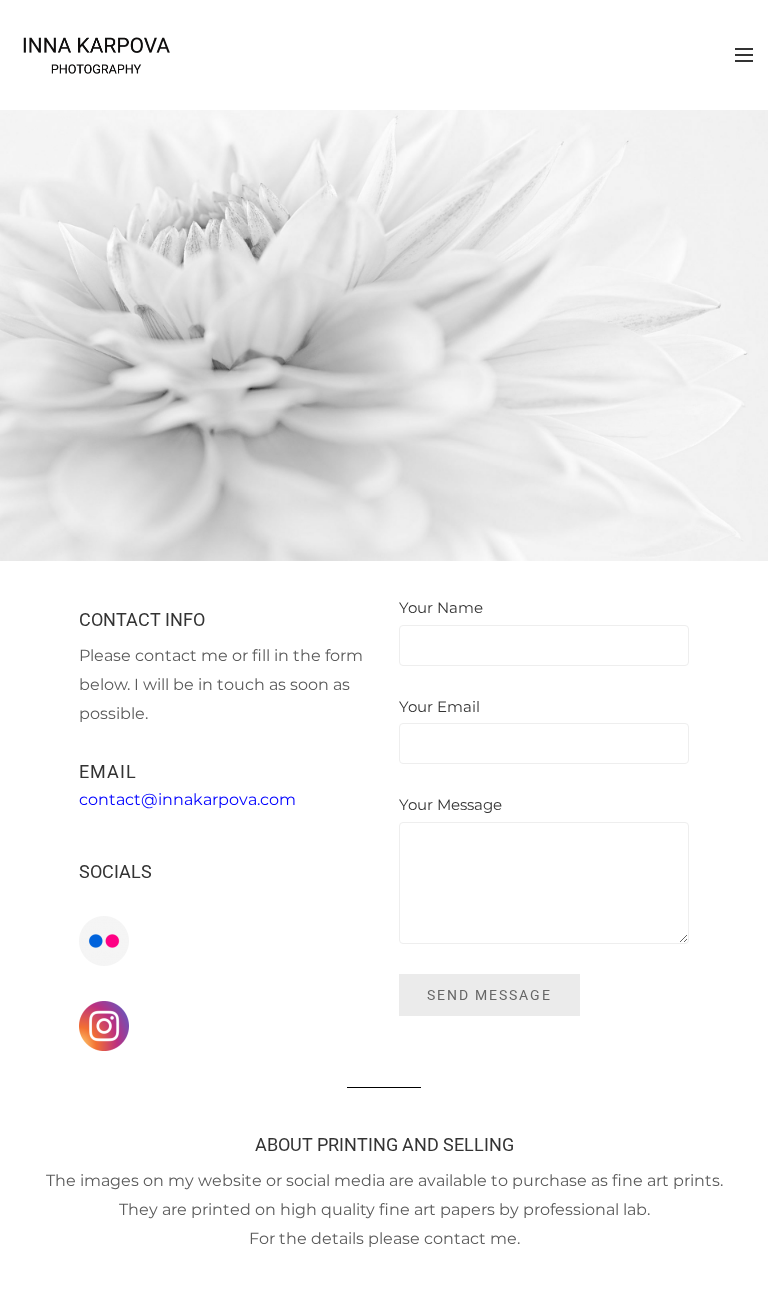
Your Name (441, 607)
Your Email (439, 706)
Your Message (450, 804)
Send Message (489, 995)
